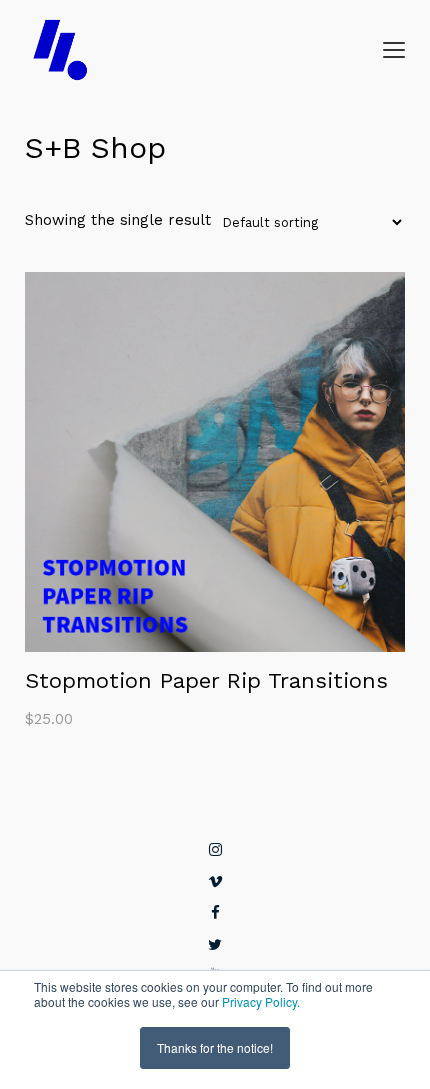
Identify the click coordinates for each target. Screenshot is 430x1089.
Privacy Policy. (261, 1001)
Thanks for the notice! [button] (215, 1047)
